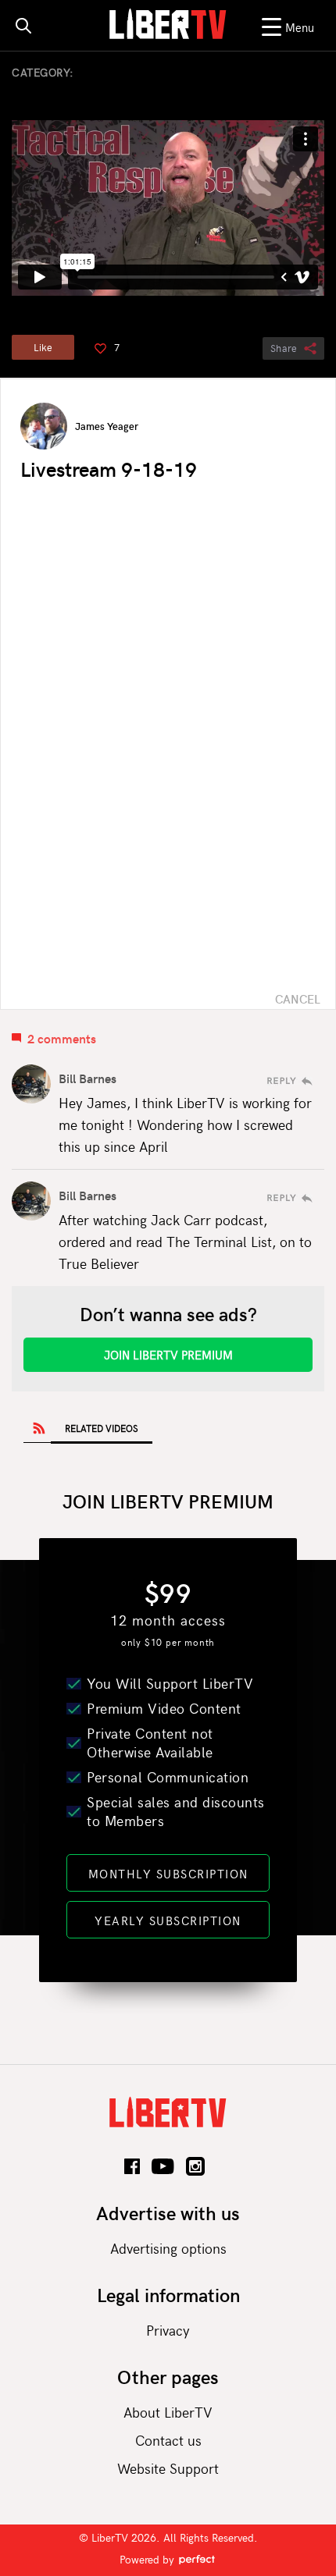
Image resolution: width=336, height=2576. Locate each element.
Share (284, 348)
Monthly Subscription (168, 1874)
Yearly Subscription (168, 1920)
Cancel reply (298, 999)
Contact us (168, 2440)
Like (43, 347)
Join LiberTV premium (168, 1355)
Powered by (148, 2559)
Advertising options (168, 2248)
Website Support (168, 2468)
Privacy (168, 2330)
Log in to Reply (290, 1081)
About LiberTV (168, 2412)
